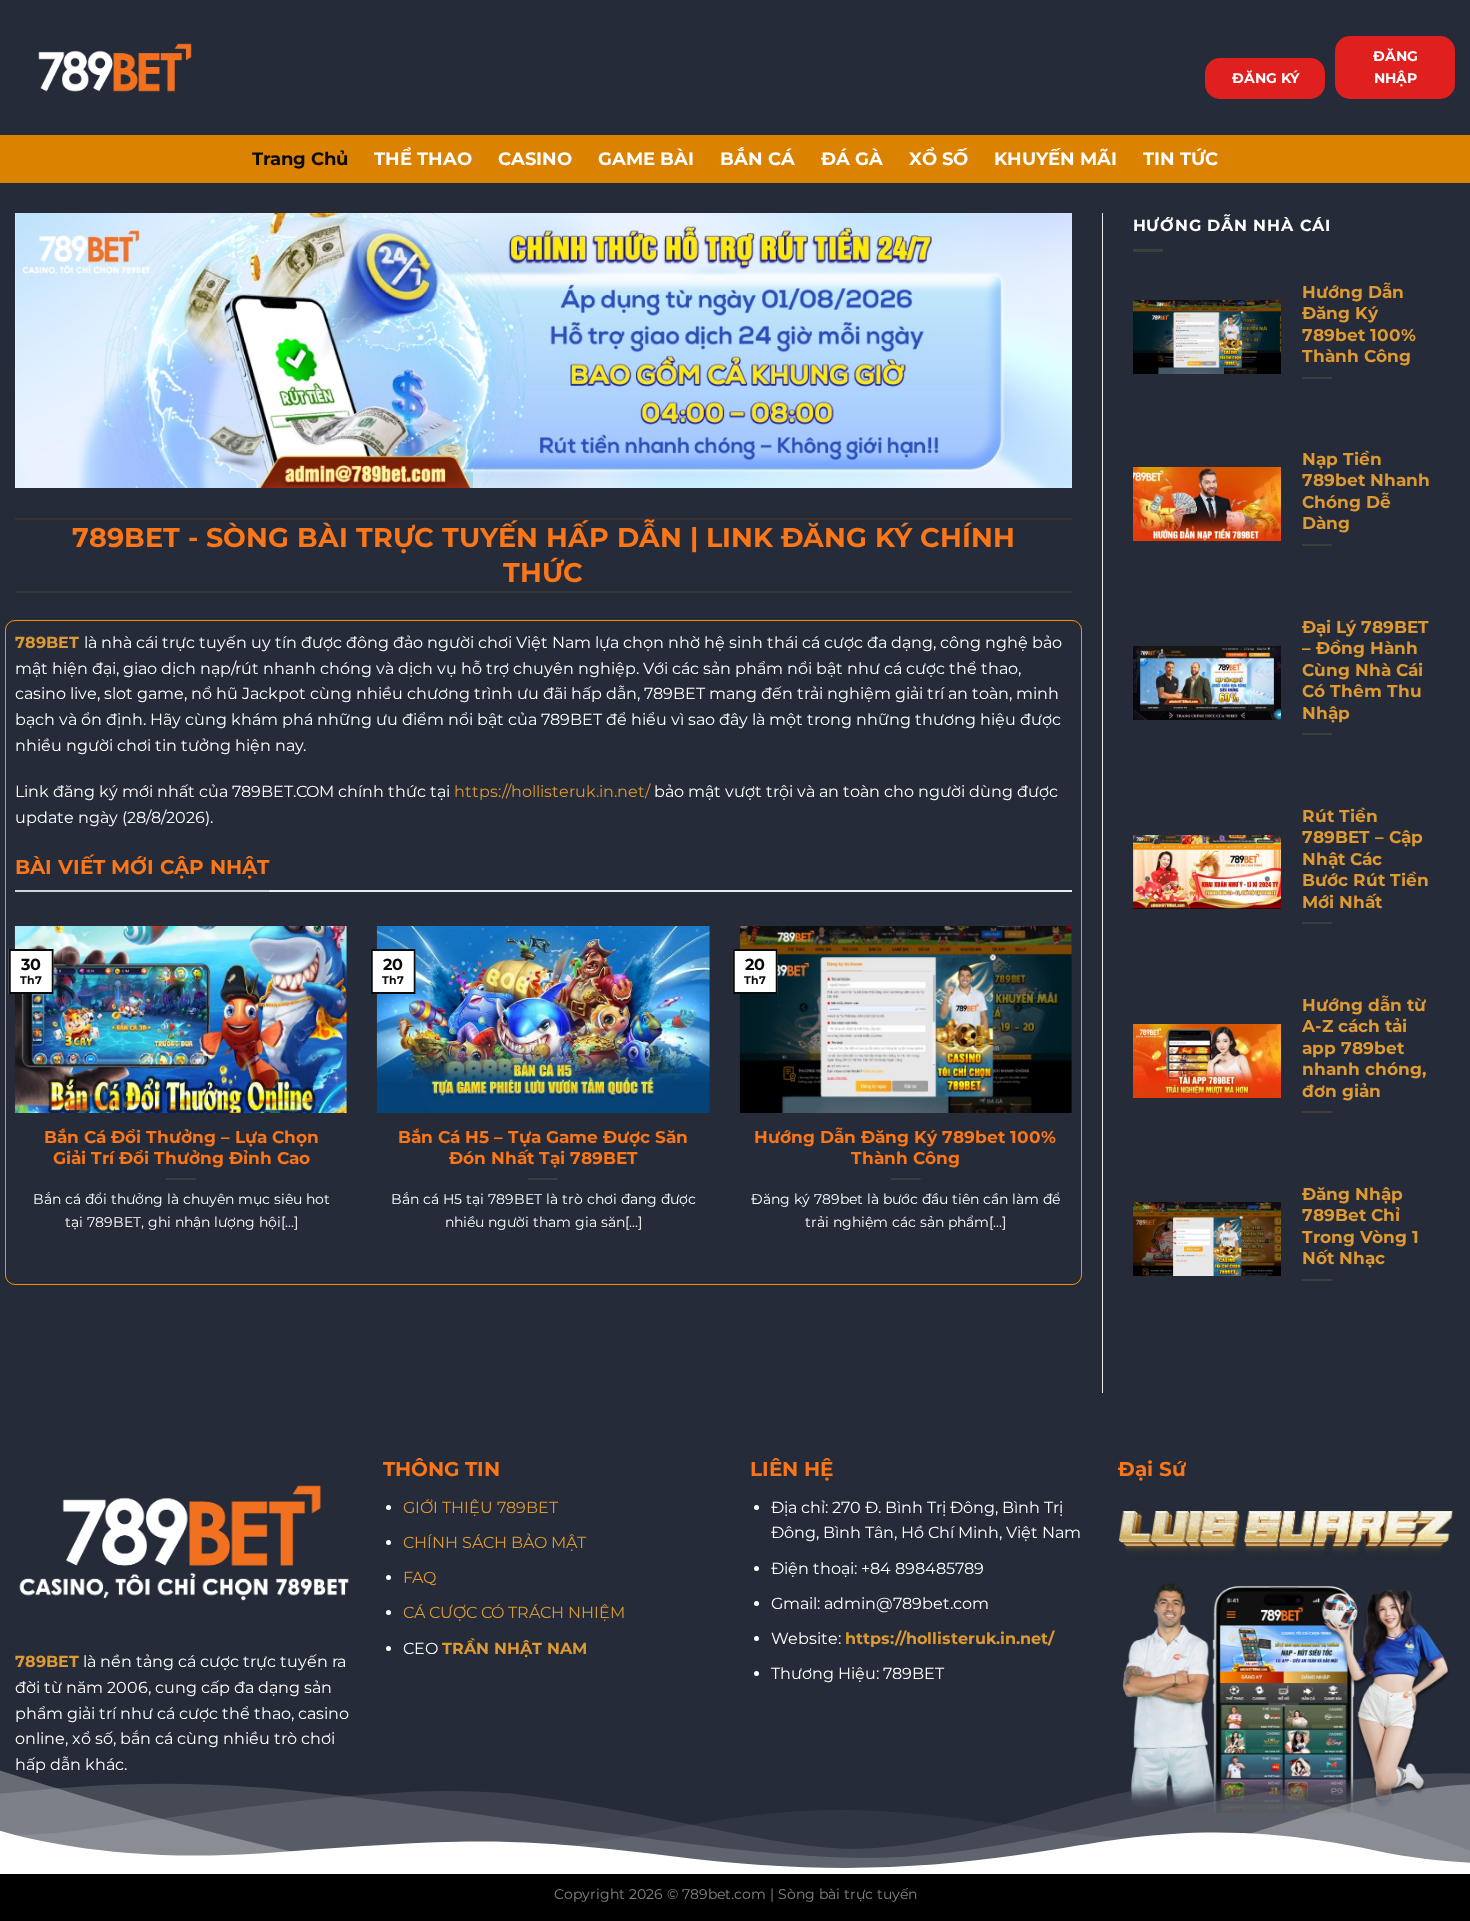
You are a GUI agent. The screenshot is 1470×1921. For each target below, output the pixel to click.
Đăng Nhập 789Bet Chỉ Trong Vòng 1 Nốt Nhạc (1360, 1226)
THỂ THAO (423, 158)
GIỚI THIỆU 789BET (480, 1507)
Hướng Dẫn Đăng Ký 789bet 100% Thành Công (905, 1148)
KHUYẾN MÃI (1055, 158)
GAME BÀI (646, 158)
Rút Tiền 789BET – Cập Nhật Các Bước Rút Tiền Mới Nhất (1365, 859)
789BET (47, 642)
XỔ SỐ (938, 158)
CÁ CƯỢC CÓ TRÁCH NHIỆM (514, 1612)
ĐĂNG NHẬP (1395, 67)
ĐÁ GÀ (852, 158)
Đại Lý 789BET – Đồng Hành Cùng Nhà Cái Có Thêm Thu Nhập (1365, 670)
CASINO (535, 158)
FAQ (419, 1577)
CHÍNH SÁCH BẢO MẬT (494, 1542)
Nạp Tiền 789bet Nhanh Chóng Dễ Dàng (1366, 491)
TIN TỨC (1180, 158)
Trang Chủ (300, 158)
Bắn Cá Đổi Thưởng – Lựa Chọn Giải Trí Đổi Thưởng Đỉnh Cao (181, 1148)
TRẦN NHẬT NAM (514, 1648)
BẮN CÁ (757, 158)
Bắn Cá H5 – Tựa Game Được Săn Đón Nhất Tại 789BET (543, 1148)
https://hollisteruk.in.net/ (552, 791)
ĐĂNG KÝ (1265, 78)
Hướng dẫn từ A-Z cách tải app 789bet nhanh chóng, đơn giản (1364, 1048)
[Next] (1076, 1103)
